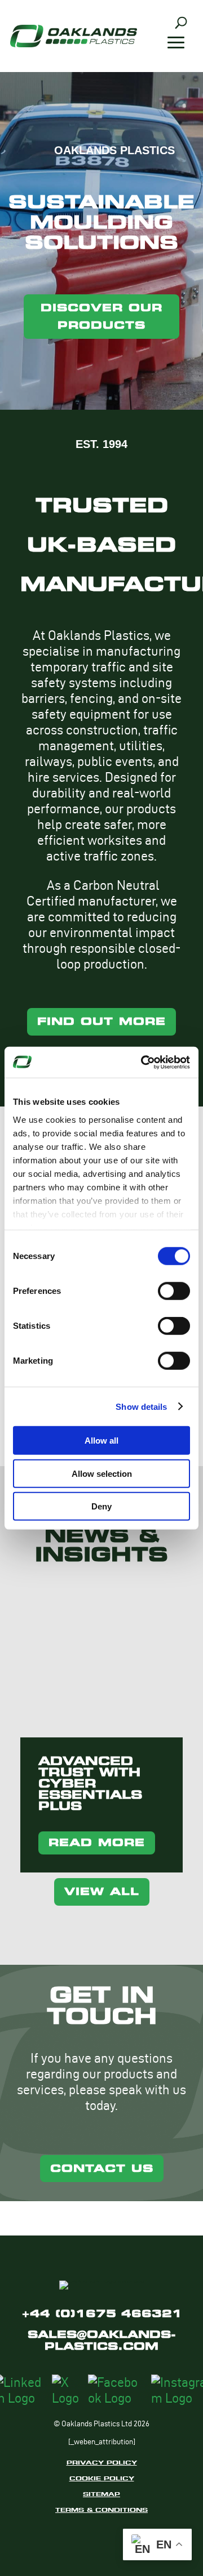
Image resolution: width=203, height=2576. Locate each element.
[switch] (174, 1291)
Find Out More (101, 1021)
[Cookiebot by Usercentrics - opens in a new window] (143, 1062)
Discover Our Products (101, 316)
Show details (141, 1406)
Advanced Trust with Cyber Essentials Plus (90, 1784)
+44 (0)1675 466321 (102, 2313)
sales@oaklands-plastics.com (102, 2340)
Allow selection (102, 1473)
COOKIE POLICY (102, 2478)
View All (102, 1891)
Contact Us (102, 2168)
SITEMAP (101, 2494)
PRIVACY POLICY (102, 2462)
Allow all (101, 1441)
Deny (101, 1506)
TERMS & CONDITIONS (101, 2510)
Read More (97, 1842)
